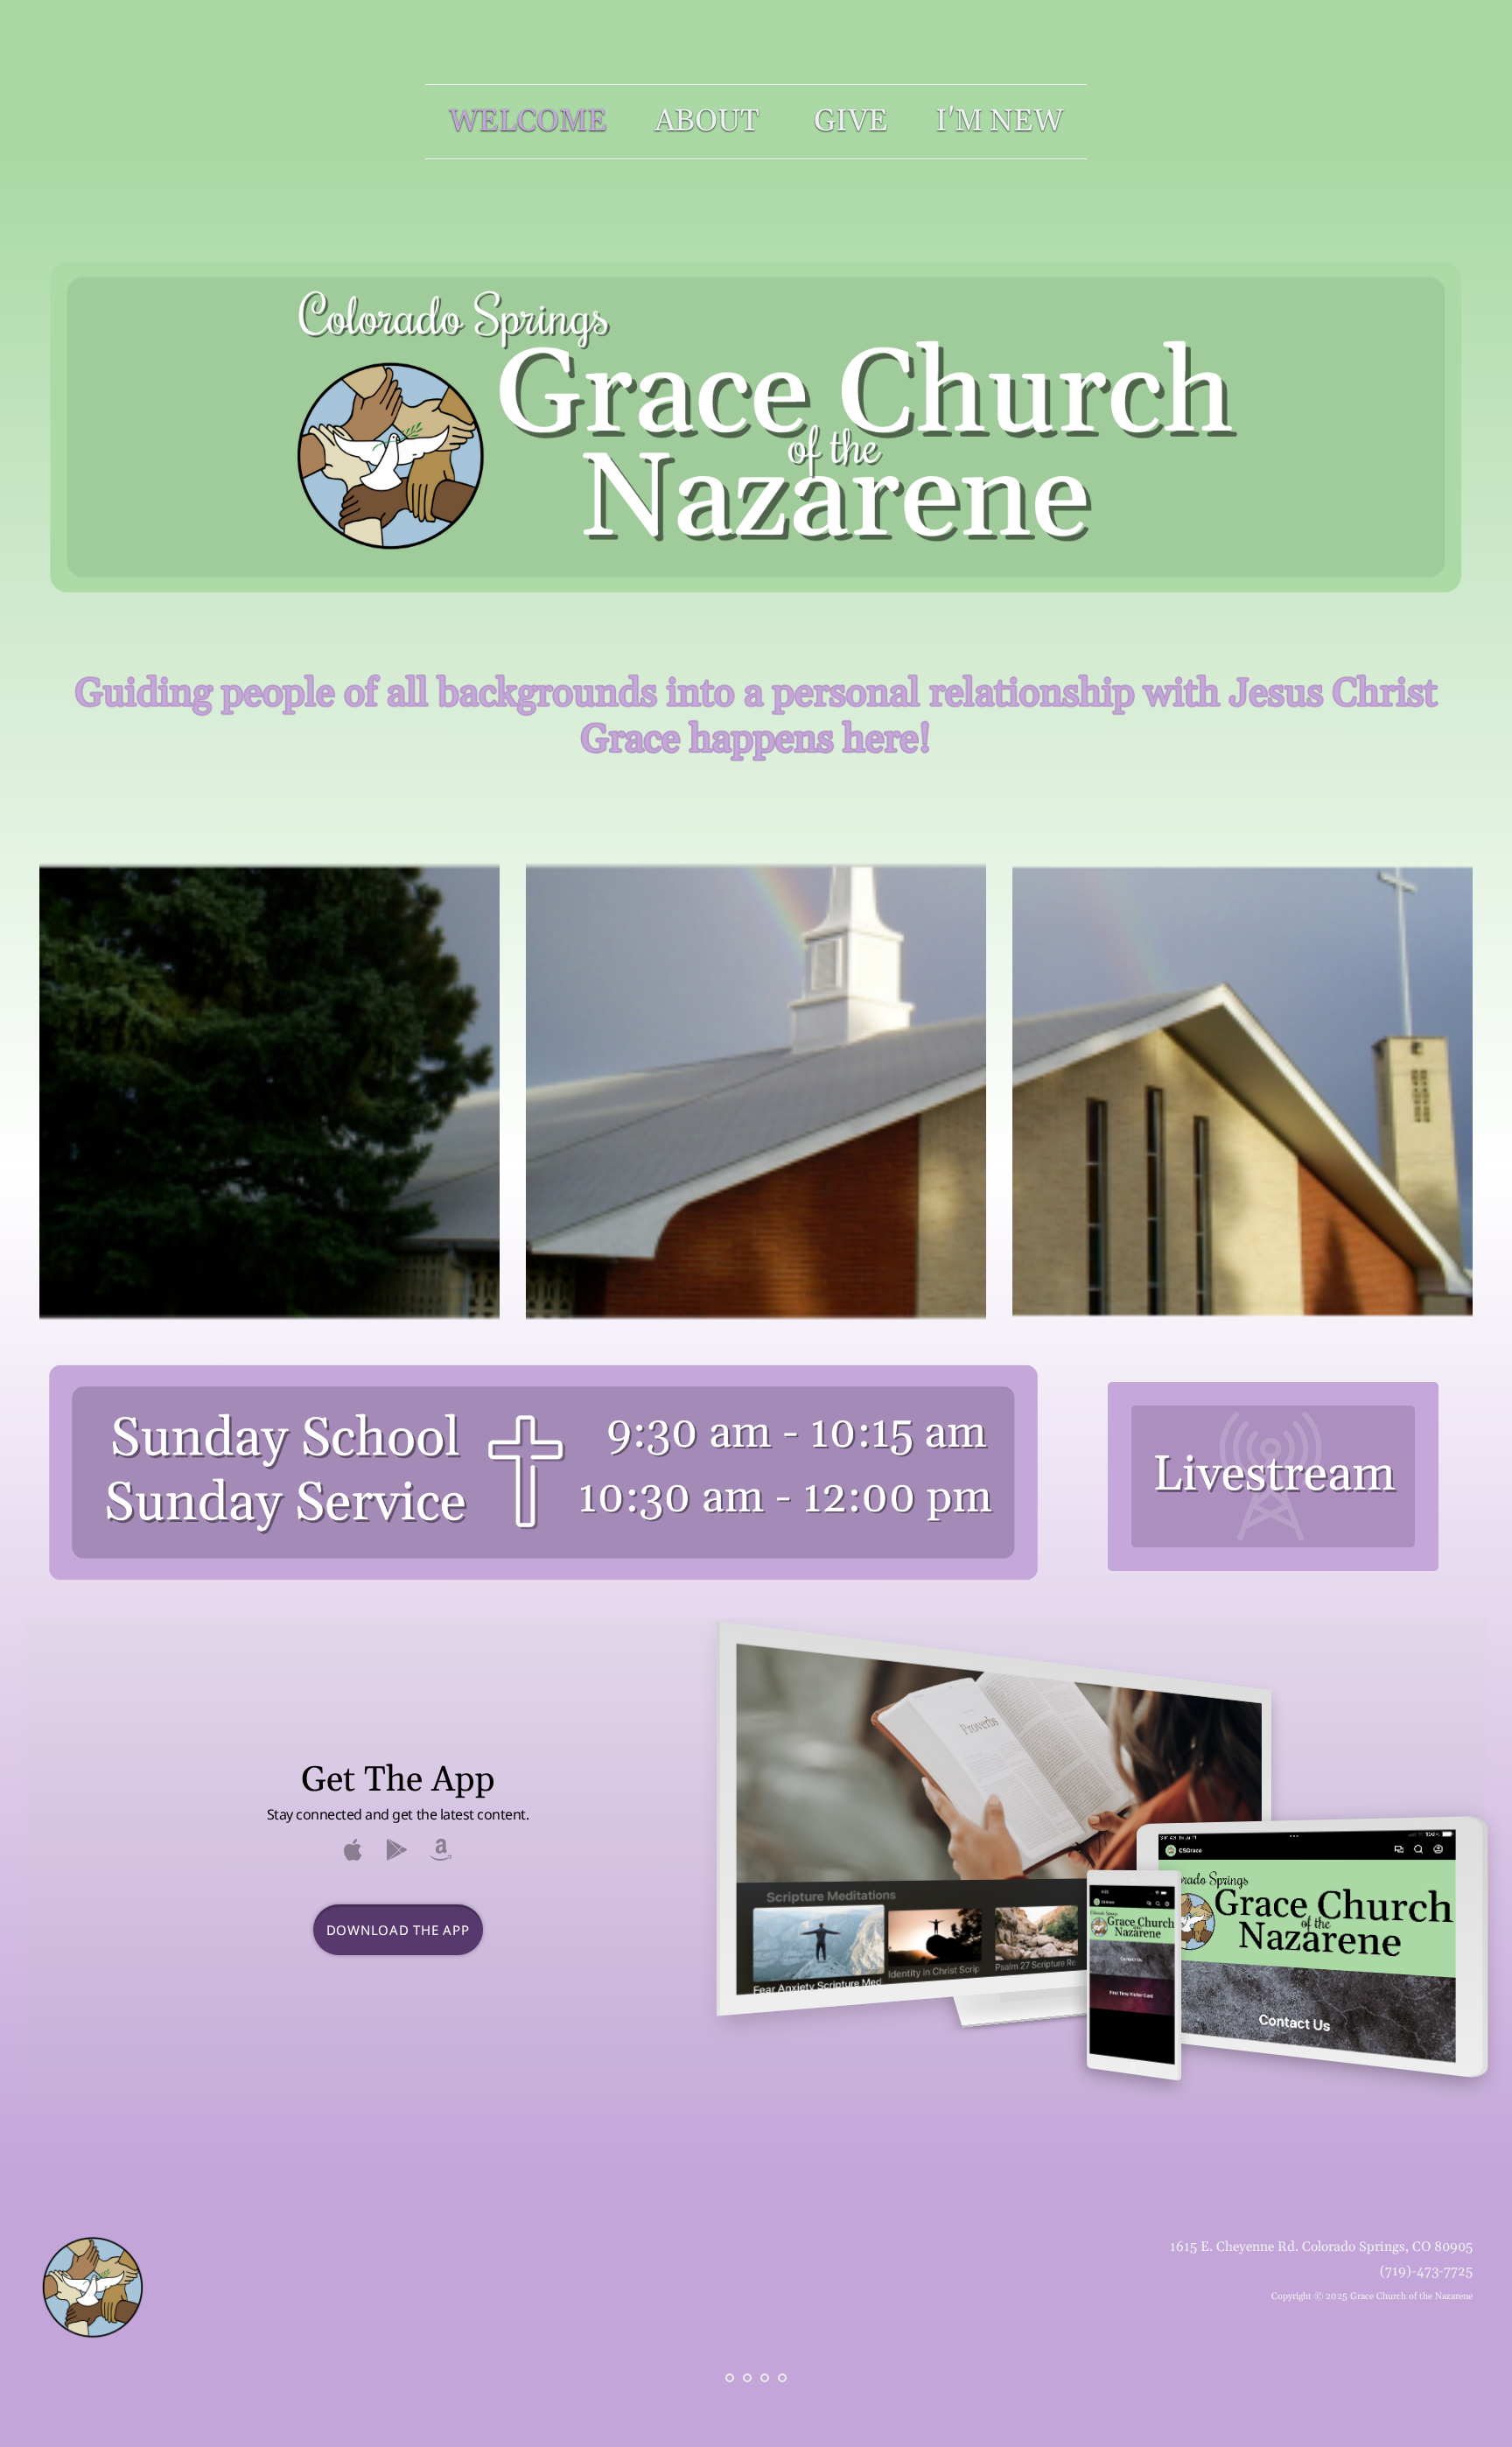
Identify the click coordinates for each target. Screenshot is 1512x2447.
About (710, 122)
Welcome (528, 122)
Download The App (398, 1930)
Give (851, 122)
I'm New (999, 122)
